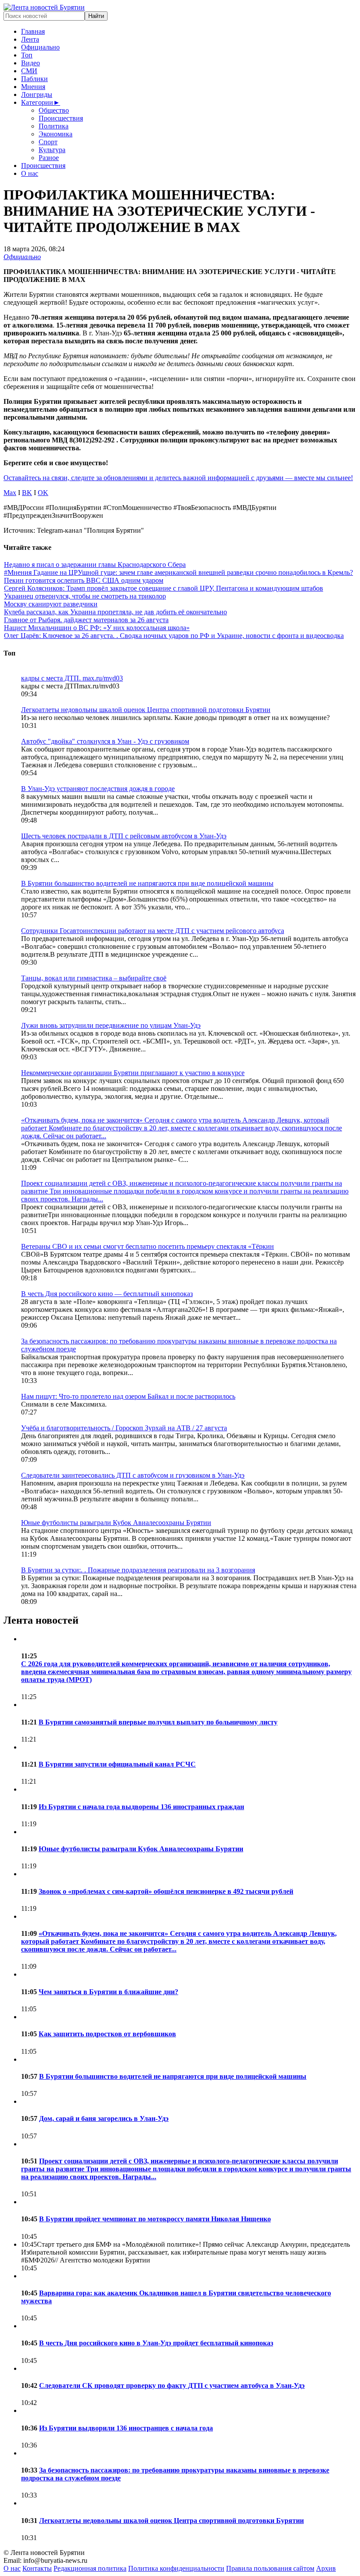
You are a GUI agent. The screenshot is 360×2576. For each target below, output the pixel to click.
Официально (40, 47)
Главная (33, 31)
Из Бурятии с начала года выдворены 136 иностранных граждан (141, 1807)
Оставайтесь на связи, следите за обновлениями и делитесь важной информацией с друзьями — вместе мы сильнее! (178, 478)
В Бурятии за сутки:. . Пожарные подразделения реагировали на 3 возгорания (138, 1570)
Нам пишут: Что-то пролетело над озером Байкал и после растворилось (128, 1396)
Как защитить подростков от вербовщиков (107, 2034)
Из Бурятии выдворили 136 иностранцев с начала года (126, 2428)
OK (43, 493)
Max (10, 493)
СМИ (29, 71)
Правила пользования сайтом (270, 2568)
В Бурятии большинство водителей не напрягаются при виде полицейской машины (147, 883)
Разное (49, 158)
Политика (54, 126)
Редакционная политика (90, 2568)
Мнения (33, 87)
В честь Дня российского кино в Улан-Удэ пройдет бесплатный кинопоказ (156, 2343)
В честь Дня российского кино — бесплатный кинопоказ (107, 1294)
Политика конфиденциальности (176, 2568)
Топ (27, 55)
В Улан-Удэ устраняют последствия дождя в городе (98, 789)
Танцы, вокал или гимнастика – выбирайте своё (94, 978)
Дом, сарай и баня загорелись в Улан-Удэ (104, 2118)
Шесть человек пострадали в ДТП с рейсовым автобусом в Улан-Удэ (124, 836)
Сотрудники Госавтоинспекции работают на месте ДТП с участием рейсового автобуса (153, 931)
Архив (326, 2568)
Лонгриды (37, 94)
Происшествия (61, 118)
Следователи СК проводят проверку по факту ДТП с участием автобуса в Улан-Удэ (172, 2385)
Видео (31, 63)
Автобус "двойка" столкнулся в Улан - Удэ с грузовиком (105, 741)
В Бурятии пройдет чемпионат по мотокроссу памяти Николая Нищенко (155, 2219)
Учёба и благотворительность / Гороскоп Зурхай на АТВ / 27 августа (124, 1428)
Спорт (48, 142)
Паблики (34, 79)
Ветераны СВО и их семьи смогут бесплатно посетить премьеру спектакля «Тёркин (148, 1246)
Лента (30, 39)
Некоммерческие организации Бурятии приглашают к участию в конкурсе (133, 1073)
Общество (54, 110)
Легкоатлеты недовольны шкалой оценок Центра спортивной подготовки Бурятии (146, 710)
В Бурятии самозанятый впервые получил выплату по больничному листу (158, 1722)
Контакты (37, 2568)
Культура (52, 150)
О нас (30, 173)
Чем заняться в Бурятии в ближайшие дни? (108, 1992)
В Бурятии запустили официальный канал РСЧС (117, 1764)
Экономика (56, 134)
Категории (41, 102)
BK (27, 493)
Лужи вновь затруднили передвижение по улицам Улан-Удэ (111, 1025)
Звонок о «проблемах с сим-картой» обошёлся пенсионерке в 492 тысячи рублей (166, 1891)
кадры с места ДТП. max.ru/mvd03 (72, 678)
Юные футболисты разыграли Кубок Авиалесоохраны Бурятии (116, 1523)
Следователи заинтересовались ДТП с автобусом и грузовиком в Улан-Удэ (133, 1475)
